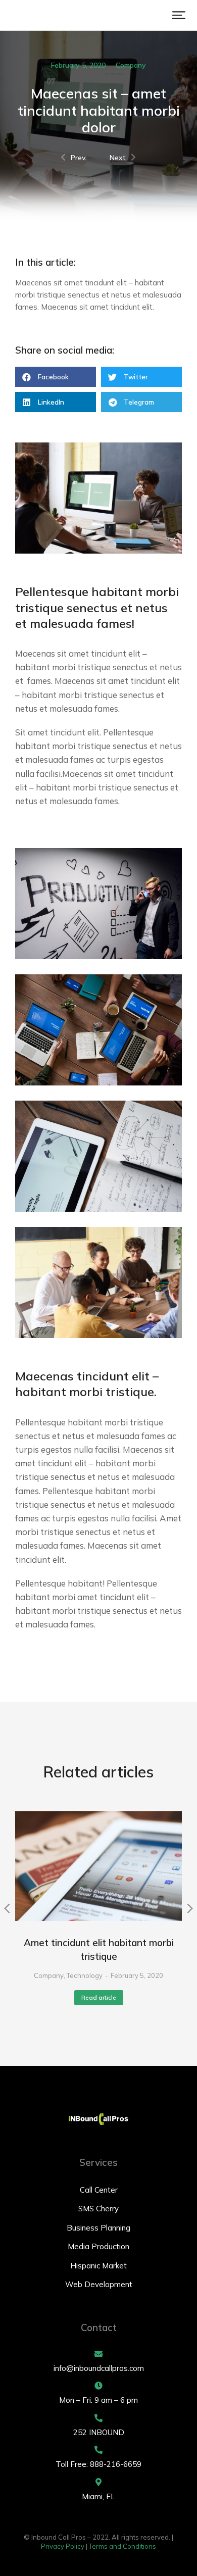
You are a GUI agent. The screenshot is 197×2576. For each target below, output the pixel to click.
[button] (179, 15)
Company (131, 65)
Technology (85, 1975)
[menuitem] (98, 2190)
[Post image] (98, 1866)
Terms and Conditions (122, 2546)
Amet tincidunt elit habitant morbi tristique (99, 1949)
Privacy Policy (63, 2546)
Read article (99, 1997)
